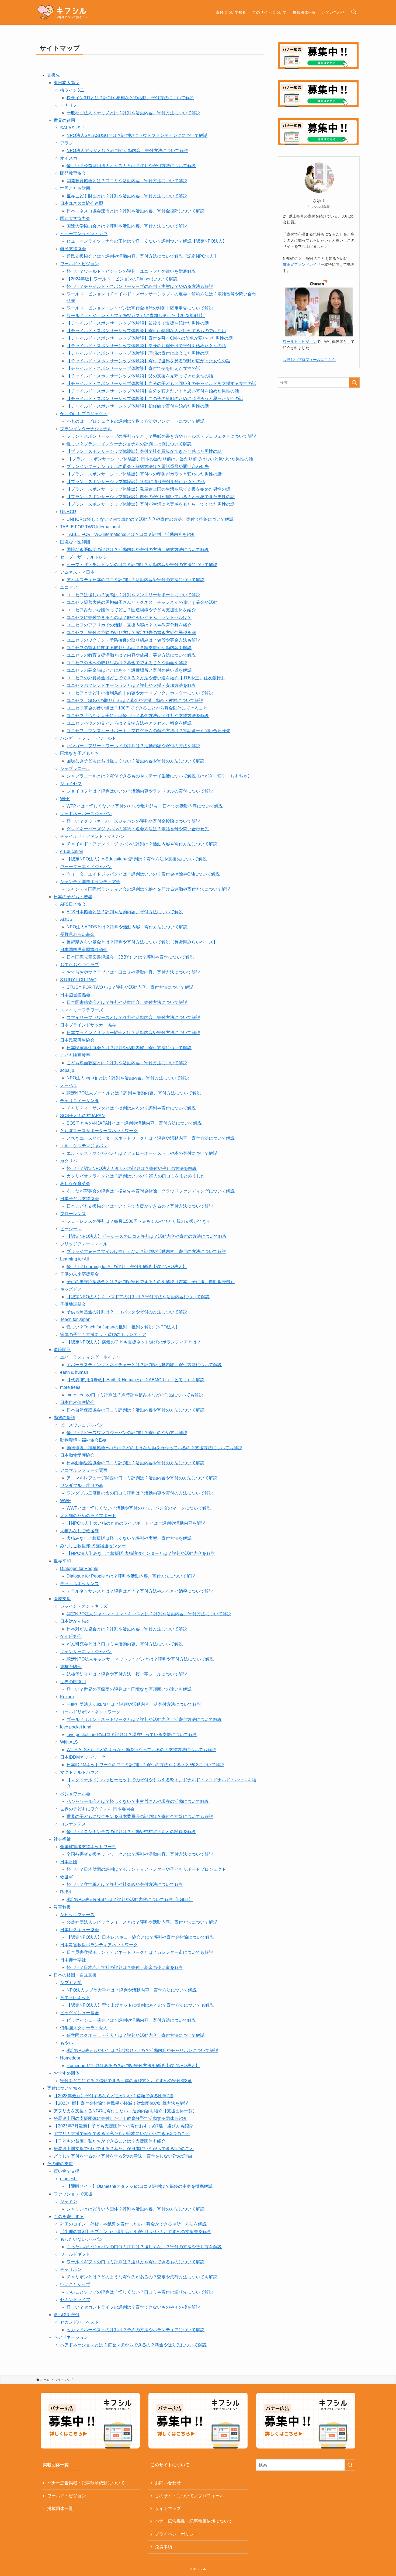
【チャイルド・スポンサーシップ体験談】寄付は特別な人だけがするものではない (146, 331)
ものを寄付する (69, 2217)
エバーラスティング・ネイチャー (92, 1357)
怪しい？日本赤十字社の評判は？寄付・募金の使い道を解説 (125, 1967)
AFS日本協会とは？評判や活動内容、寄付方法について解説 (125, 912)
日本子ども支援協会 (79, 1199)
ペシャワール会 (75, 1794)
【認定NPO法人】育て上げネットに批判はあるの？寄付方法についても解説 (140, 2005)
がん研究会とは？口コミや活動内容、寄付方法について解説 (125, 1644)
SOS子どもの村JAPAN (82, 1116)
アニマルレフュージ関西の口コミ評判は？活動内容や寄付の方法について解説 (142, 1478)
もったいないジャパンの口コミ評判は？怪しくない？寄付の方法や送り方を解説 (144, 2247)
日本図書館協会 (75, 995)
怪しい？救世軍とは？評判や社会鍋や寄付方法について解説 (125, 1884)
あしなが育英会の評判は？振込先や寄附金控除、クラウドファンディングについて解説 (151, 1191)
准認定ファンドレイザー (304, 264)
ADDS (66, 919)
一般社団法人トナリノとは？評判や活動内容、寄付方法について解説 (133, 113)
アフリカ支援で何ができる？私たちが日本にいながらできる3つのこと (122, 2134)
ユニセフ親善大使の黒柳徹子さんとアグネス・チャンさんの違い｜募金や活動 (142, 602)
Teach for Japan (75, 1319)
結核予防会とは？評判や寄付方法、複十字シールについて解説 (127, 1674)
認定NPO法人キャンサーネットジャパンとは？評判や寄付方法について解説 (140, 1659)
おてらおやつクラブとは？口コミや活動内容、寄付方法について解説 (133, 972)
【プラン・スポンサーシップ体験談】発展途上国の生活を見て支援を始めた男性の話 (148, 489)
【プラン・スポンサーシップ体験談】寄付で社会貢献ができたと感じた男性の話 (144, 451)
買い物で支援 (67, 2171)
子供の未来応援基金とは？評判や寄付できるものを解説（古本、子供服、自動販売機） (151, 1282)
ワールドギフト (75, 2254)
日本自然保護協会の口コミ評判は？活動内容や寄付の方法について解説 (136, 1410)
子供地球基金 (73, 1304)
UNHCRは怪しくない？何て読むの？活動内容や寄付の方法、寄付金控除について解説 (150, 519)
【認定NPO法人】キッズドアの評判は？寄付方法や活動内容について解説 (138, 1297)
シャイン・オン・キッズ (84, 1606)
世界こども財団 (75, 188)
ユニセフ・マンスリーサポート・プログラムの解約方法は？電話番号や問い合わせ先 (148, 731)
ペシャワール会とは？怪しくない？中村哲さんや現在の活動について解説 (138, 1801)
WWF (65, 1501)
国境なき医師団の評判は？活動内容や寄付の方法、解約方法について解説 (138, 550)
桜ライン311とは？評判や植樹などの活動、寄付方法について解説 (130, 98)
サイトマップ (168, 2508)
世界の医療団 (73, 1682)
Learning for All (74, 1259)
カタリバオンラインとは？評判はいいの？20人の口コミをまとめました (136, 1176)
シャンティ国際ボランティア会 (90, 882)
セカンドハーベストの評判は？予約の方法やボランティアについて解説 (136, 2330)
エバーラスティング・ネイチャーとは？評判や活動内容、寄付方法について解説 (144, 1365)
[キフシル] (62, 12)
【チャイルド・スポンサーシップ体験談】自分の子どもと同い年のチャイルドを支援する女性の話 (161, 383)
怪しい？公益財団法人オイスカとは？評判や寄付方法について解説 (131, 166)
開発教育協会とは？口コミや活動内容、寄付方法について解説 (127, 181)
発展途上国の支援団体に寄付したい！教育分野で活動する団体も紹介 (120, 2118)
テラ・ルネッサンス (79, 1584)
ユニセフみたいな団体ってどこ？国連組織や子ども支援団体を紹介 (131, 610)
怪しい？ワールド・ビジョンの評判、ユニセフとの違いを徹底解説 (131, 271)
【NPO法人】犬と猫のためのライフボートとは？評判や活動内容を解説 (136, 1523)
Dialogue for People (79, 1568)
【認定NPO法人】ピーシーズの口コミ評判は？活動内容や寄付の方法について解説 (147, 1236)
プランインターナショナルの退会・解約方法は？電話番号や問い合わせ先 (138, 466)
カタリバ (69, 1161)
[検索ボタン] (354, 12)
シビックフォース (77, 1915)
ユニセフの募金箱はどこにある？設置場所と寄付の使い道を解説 (129, 670)
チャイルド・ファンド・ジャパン (92, 836)
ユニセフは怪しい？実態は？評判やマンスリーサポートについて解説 (133, 595)
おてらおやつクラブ (79, 965)
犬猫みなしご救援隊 (79, 1531)
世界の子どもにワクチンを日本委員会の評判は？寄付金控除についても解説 (140, 1816)
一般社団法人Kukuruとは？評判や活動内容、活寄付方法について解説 (134, 1704)
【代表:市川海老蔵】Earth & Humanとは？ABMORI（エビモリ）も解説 (136, 1380)
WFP (65, 799)
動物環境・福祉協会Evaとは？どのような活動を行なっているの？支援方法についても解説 (154, 1448)
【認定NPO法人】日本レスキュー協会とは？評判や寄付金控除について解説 (140, 1937)
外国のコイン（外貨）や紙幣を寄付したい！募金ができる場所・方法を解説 (133, 2224)
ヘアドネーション (71, 2337)
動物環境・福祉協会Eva (83, 1440)
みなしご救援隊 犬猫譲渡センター (93, 1546)
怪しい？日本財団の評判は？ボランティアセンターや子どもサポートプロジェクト (146, 1869)
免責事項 (164, 2547)
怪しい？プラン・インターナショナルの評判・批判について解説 (129, 444)
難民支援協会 (73, 249)
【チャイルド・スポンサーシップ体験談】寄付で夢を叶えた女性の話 (133, 368)
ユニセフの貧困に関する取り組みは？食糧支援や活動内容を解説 (129, 648)
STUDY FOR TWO (78, 980)
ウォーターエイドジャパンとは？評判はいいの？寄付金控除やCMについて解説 (143, 874)
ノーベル (69, 1085)
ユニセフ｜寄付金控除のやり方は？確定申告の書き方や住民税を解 (131, 633)
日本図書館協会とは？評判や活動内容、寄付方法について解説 (127, 1002)
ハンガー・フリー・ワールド (88, 738)
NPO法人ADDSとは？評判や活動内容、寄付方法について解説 (127, 927)
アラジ (67, 143)
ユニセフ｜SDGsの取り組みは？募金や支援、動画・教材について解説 (135, 700)
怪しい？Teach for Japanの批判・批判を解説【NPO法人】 (123, 1327)
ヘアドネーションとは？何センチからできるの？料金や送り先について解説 (133, 2345)
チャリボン (71, 2269)
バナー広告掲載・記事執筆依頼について (86, 2483)
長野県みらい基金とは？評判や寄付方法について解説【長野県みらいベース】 (142, 942)
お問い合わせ (168, 2483)
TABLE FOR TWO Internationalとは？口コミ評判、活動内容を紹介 (131, 534)
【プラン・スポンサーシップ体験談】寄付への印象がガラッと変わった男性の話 (144, 474)
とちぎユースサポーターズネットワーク (99, 1131)
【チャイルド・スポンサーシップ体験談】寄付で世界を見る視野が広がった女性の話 (148, 361)
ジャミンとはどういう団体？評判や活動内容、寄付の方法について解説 (136, 2209)
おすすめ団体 (67, 2073)
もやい (67, 2043)
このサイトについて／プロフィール (189, 2496)
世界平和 (62, 1561)
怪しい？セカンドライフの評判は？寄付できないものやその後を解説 (133, 2307)
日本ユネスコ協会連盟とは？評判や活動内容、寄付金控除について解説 (136, 211)
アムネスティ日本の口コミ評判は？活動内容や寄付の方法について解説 (136, 580)
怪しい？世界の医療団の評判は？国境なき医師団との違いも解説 (129, 1689)
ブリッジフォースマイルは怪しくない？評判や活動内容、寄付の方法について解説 (146, 1251)
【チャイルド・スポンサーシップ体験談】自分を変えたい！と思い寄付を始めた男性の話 (153, 391)
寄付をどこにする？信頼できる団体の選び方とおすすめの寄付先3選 (126, 2081)
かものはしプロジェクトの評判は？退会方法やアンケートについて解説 (136, 421)
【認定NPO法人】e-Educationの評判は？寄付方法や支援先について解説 (137, 859)
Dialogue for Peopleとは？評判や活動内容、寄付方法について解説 (131, 1576)
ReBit (65, 1892)
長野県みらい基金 (77, 934)
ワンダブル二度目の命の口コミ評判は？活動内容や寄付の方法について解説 (140, 1493)
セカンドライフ (75, 2300)
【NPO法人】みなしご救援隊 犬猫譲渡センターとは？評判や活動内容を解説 (141, 1553)
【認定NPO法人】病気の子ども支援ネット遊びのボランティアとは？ (134, 1342)
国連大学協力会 (75, 218)
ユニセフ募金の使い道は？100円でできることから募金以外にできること (137, 708)
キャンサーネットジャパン (86, 1652)
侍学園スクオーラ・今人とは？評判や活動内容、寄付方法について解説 (136, 2035)
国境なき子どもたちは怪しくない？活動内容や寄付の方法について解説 (136, 761)
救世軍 (67, 1877)
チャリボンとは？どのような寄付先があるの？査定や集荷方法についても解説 (142, 2277)
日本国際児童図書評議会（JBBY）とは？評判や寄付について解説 (130, 957)
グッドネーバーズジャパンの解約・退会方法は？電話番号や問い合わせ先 (138, 829)
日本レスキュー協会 (79, 1930)
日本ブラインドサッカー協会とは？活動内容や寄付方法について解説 (133, 1033)
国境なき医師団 (75, 542)
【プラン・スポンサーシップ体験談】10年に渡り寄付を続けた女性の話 (136, 482)
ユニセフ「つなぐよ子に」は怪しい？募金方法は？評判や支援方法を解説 (138, 716)
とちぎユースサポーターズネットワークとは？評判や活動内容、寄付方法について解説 (151, 1138)
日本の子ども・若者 (73, 897)
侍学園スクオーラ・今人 (84, 2028)
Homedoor (70, 2058)
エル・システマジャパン (84, 1146)
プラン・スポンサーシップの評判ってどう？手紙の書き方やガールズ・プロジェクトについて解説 (161, 436)
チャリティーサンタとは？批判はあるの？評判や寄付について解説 (131, 1108)
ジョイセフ (71, 784)
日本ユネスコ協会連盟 (82, 203)
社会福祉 (62, 1839)
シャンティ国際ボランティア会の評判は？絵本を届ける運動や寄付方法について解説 (148, 889)
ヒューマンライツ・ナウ (84, 234)
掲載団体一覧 (60, 2508)
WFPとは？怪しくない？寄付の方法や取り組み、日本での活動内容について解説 (145, 806)
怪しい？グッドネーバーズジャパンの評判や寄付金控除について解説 (133, 821)
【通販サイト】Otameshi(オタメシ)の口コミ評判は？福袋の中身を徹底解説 (140, 2186)
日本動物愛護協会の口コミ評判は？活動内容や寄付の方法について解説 (136, 1463)
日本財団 (69, 1862)
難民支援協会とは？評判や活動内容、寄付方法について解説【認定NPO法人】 (142, 256)
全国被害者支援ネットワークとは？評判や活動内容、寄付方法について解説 (140, 1854)
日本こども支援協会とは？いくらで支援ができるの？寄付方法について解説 (140, 1206)
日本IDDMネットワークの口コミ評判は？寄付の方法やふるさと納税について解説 (145, 1765)
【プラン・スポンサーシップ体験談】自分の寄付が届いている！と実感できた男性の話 (151, 497)
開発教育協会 (73, 173)
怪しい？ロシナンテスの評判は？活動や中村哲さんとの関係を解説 (131, 1832)
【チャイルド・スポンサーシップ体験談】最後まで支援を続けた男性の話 (138, 323)
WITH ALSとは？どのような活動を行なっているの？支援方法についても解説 (141, 1750)
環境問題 (62, 1350)
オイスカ (69, 158)
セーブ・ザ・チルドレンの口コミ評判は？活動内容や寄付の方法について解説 (142, 565)
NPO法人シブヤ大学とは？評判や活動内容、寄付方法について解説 (132, 1990)
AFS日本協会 (73, 904)
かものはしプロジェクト (84, 414)
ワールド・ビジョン (79, 264)
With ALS (69, 1742)
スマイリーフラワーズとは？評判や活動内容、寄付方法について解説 (133, 1017)
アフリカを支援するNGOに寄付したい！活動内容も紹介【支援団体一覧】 (125, 2111)
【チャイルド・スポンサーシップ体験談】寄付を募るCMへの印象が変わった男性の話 (150, 338)
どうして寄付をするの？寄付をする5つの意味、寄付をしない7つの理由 (123, 2156)
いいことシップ (75, 2284)
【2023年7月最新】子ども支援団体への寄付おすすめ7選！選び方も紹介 (123, 2126)
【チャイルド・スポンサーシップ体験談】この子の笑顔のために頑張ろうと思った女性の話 (155, 399)
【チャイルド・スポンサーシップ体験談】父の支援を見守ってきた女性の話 (140, 376)
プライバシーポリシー (176, 2534)
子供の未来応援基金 (79, 1274)
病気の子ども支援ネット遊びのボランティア (103, 1335)
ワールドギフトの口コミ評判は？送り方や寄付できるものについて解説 (136, 2262)
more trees (70, 1387)
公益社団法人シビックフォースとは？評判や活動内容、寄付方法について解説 (142, 1922)
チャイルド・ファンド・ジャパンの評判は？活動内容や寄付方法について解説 (142, 844)
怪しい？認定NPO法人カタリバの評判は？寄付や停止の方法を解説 (132, 1168)
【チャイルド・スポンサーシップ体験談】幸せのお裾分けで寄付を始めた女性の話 (146, 346)
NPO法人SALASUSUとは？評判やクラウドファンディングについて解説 (137, 135)
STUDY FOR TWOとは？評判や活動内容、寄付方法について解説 (130, 987)
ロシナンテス (73, 1824)
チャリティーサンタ (79, 1101)
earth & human (74, 1372)
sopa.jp (67, 1070)
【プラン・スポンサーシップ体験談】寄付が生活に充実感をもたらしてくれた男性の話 (151, 504)
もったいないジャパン (82, 2239)
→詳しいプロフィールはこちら (309, 360)
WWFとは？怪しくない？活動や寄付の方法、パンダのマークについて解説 (139, 1508)
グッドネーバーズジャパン (86, 814)
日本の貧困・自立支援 (75, 1975)
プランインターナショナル (86, 429)
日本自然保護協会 (77, 1402)
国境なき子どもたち (79, 753)
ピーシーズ (71, 1229)
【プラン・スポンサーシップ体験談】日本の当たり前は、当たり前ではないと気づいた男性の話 (160, 459)
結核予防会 (71, 1667)
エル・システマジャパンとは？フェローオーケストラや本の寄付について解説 (142, 1153)
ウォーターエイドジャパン (86, 867)
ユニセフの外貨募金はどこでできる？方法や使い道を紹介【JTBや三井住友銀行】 (146, 678)
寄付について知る (64, 2088)
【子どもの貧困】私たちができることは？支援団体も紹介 (110, 2141)
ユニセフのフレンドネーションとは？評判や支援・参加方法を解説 (131, 685)
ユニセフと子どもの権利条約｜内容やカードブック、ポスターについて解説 (140, 693)
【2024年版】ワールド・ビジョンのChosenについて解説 (122, 279)
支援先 (54, 75)
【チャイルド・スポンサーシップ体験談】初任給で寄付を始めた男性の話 (138, 406)
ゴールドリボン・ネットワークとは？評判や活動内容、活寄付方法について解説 (144, 1719)
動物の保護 (64, 1418)
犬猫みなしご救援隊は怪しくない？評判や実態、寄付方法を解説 (129, 1538)
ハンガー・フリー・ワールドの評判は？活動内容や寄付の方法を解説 (133, 746)
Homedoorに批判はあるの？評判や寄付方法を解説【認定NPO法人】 (133, 2066)
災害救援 (62, 1907)
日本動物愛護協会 (77, 1455)
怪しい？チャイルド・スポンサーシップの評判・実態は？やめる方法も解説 (140, 286)
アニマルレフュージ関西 (84, 1470)
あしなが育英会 (75, 1184)
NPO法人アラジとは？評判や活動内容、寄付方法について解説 (127, 151)
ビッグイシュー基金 (79, 2013)
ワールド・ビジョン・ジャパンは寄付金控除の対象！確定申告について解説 (140, 308)
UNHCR (68, 512)
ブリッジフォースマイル (84, 1244)
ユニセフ (69, 587)
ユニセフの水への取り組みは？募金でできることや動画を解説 (127, 663)
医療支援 (62, 1599)
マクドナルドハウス (79, 1772)
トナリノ (69, 105)
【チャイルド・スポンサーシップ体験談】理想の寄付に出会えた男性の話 (138, 353)
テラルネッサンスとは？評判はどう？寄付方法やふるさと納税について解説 (140, 1591)
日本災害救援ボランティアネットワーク (99, 1945)
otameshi (69, 2179)
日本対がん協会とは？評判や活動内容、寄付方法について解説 (127, 1629)
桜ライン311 (72, 90)
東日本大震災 (67, 83)
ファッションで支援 (73, 2194)
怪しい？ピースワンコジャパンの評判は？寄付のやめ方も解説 (127, 1433)
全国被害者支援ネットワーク (88, 1847)
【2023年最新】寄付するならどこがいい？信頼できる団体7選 (114, 2096)
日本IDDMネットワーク (83, 1757)
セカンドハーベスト (79, 2322)
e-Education (72, 851)
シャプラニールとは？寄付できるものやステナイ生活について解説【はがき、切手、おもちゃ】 (159, 776)
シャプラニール (75, 768)
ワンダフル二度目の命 (82, 1485)
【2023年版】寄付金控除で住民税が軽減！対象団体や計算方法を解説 (121, 2103)
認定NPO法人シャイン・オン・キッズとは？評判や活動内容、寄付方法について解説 (149, 1614)
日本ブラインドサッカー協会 (88, 1025)
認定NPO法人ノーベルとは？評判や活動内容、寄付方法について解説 (134, 1093)
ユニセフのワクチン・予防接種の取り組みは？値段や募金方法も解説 (133, 640)
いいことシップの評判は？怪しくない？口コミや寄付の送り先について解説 (140, 2292)
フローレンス (73, 1214)
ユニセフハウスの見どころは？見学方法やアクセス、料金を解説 (129, 723)
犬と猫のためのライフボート (88, 1516)
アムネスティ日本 (77, 572)
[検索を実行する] (354, 383)
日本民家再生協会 (77, 1040)
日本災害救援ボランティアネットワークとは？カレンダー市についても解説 (140, 1952)
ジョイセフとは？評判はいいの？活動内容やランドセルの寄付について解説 (140, 791)
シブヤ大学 (71, 1983)
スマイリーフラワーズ (82, 1010)
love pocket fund (76, 1727)
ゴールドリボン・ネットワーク (90, 1712)
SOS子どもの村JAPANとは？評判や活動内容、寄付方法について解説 (134, 1123)
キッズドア (71, 1289)
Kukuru (67, 1697)
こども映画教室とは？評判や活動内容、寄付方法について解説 (127, 1063)
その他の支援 (60, 2164)
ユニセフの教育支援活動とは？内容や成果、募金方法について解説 (131, 655)
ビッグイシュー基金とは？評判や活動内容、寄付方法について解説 (131, 2020)
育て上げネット (75, 1998)
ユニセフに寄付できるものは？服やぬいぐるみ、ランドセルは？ (129, 617)
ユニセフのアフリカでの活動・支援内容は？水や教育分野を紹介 (129, 625)
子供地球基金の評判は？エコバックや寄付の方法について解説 (127, 1312)
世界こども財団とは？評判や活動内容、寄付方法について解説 (127, 196)
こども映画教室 (75, 1055)
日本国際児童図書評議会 (84, 950)
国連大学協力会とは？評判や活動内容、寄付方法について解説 (127, 226)
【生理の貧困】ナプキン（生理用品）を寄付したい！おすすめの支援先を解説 (136, 2232)
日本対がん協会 (75, 1621)
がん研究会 (71, 1636)
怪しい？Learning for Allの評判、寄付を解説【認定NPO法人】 (127, 1267)
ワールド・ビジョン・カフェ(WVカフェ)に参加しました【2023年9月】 (136, 316)
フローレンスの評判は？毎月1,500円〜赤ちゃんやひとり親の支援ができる (139, 1221)
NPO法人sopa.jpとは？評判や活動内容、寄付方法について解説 (128, 1078)
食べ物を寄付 (67, 2315)
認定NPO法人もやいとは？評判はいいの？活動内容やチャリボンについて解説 (142, 2050)
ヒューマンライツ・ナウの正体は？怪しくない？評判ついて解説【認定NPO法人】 (147, 241)
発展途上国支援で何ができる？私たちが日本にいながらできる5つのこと (124, 2149)
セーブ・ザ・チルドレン (84, 557)
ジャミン (69, 2201)
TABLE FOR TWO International (90, 527)
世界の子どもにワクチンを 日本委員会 (97, 1809)
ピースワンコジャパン (82, 1425)
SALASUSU (72, 128)
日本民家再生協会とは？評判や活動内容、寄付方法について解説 (129, 1048)
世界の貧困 (64, 120)
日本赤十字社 (73, 1960)
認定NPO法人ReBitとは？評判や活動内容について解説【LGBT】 (130, 1900)
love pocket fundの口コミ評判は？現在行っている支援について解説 (132, 1735)
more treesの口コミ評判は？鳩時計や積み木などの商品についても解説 (135, 1395)
